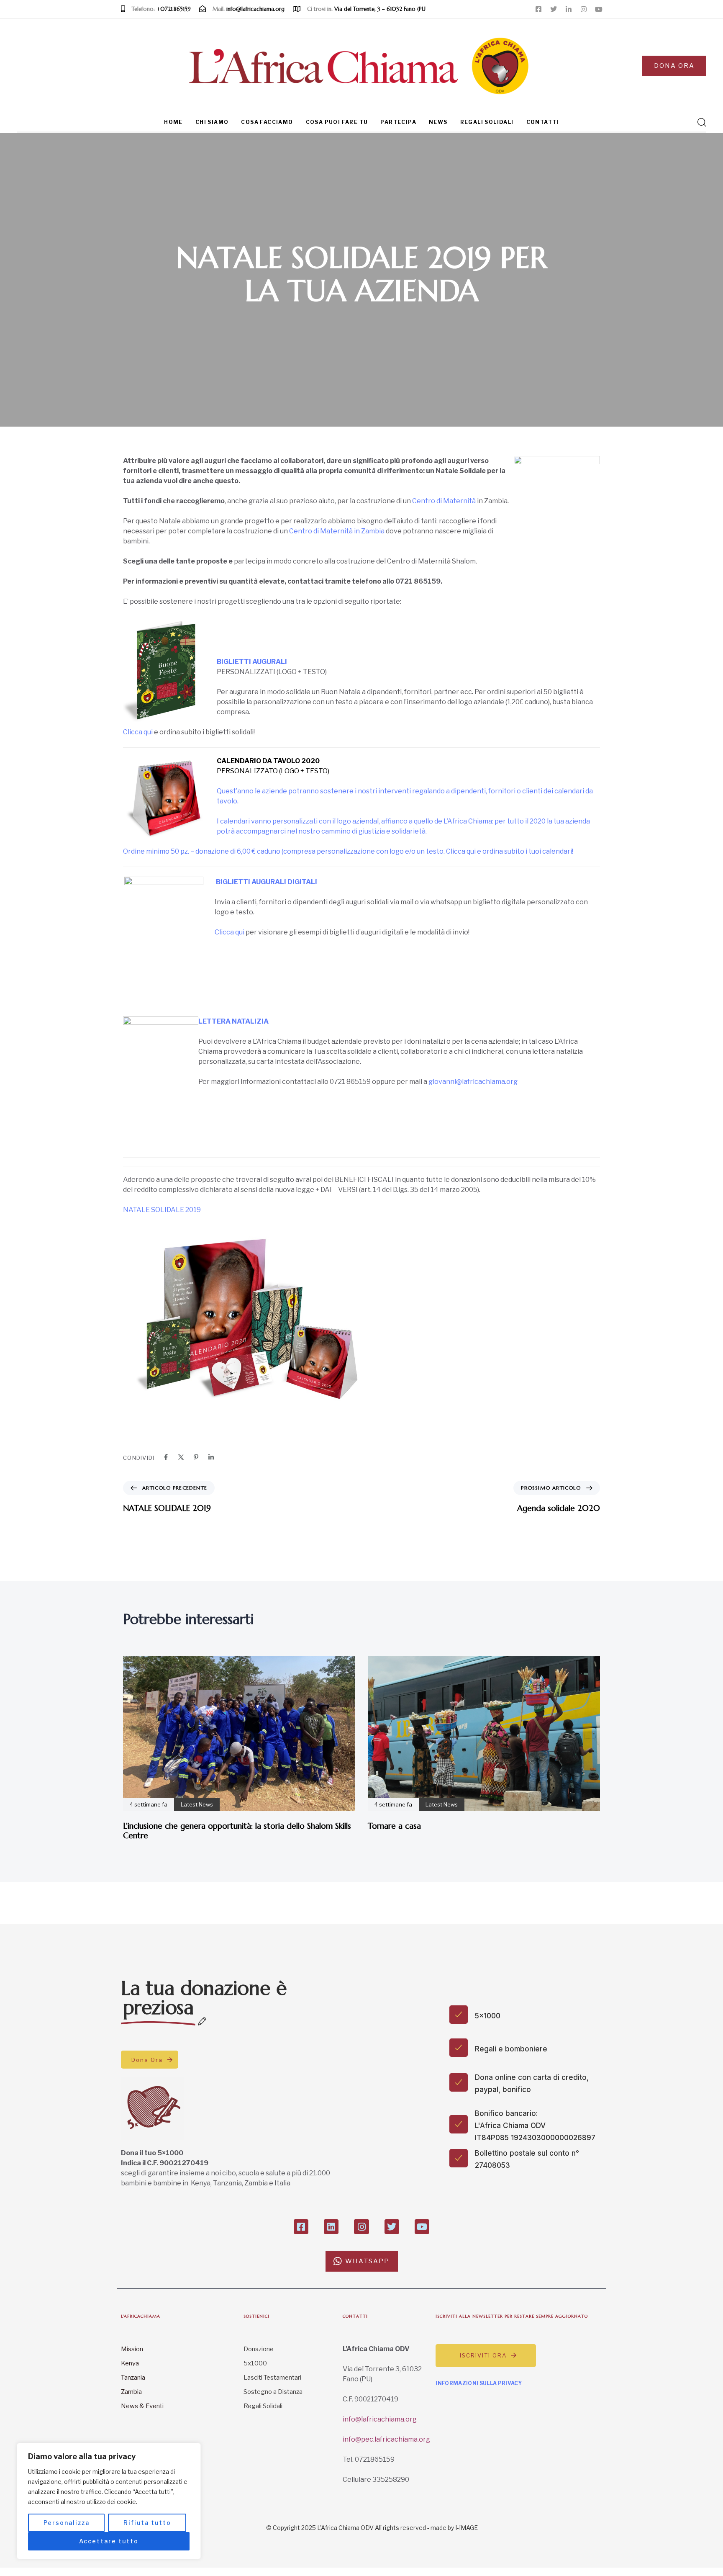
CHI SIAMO (212, 122)
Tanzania (133, 2378)
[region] (109, 2501)
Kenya (130, 2363)
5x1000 (255, 2363)
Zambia (131, 2392)
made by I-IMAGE (454, 2528)
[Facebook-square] (538, 9)
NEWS (438, 122)
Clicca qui (138, 732)
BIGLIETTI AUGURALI (252, 662)
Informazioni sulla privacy (479, 2383)
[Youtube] (599, 9)
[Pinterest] (196, 1457)
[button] (699, 122)
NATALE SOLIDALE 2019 (162, 1210)
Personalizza (67, 2523)
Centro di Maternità (444, 501)
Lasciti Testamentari (272, 2378)
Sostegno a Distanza (273, 2392)
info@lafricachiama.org (380, 2419)
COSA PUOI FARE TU (337, 122)
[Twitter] (554, 9)
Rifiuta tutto (147, 2523)
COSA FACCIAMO (267, 122)
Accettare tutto (109, 2541)
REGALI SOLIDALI (487, 122)
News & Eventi (142, 2406)
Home (173, 122)
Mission (132, 2349)
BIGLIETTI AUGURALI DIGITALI (267, 882)
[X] (181, 1457)
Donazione (259, 2349)
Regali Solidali (263, 2406)
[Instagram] (584, 9)
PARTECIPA (398, 122)
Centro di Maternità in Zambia (337, 531)
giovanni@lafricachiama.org (473, 1082)
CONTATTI (543, 122)
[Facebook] (166, 1457)
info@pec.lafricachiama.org (386, 2439)
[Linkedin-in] (569, 9)
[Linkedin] (211, 1457)
